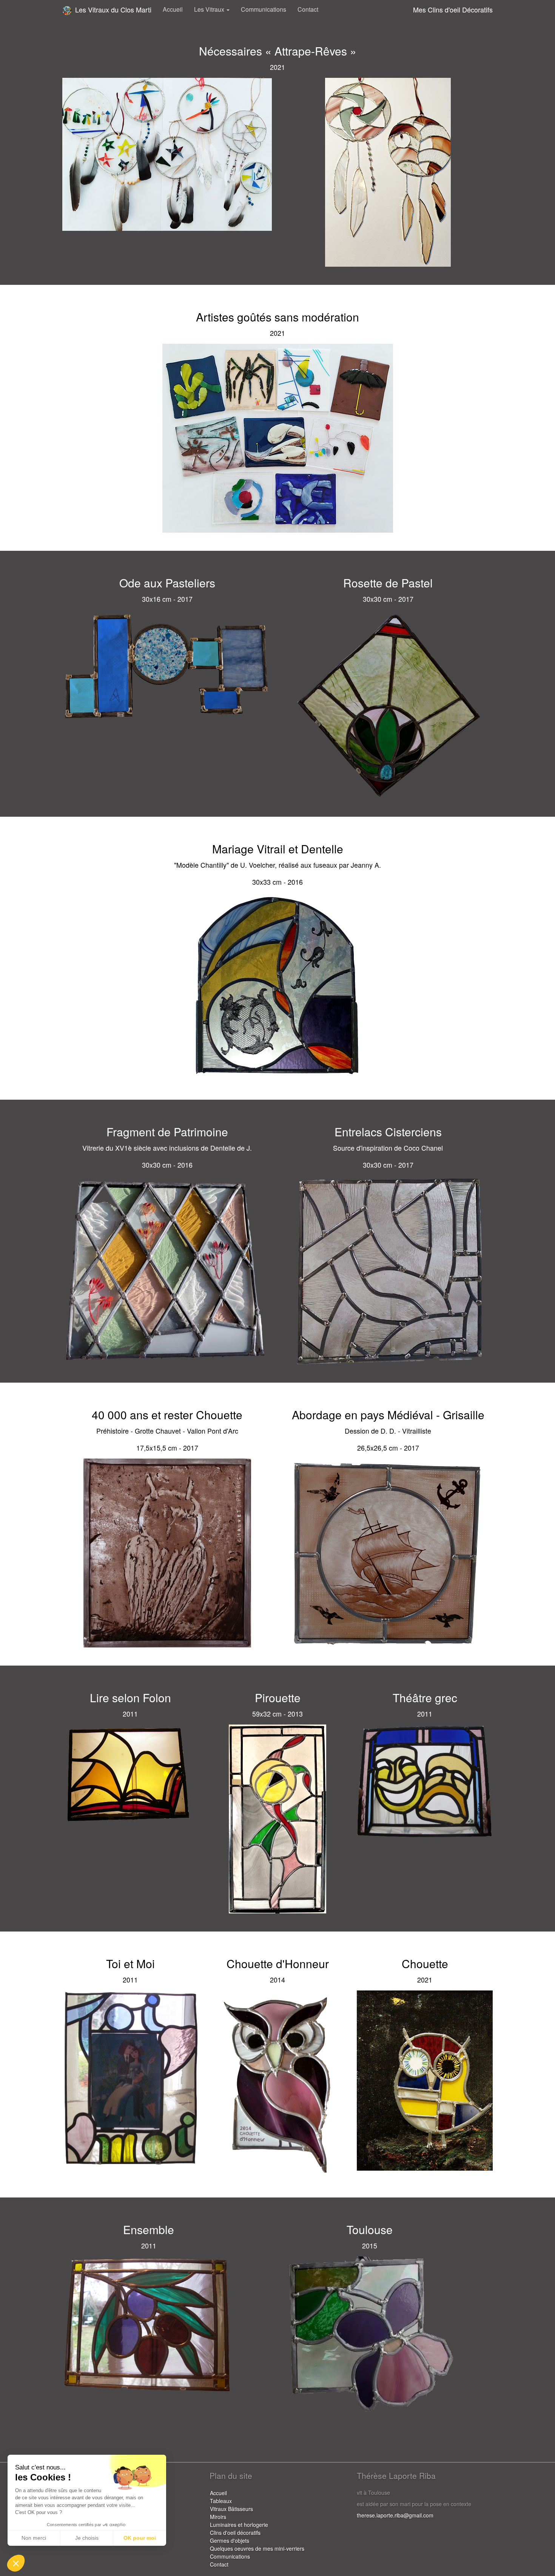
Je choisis (87, 2538)
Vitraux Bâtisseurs (231, 2509)
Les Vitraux (210, 9)
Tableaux (221, 2501)
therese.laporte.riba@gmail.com (395, 2515)
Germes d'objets (230, 2540)
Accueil (173, 9)
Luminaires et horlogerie (239, 2525)
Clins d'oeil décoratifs (235, 2533)
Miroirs (218, 2517)
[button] (16, 2563)
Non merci (34, 2538)
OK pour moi (140, 2538)
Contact (308, 9)
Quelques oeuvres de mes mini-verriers (257, 2548)
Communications (264, 9)
